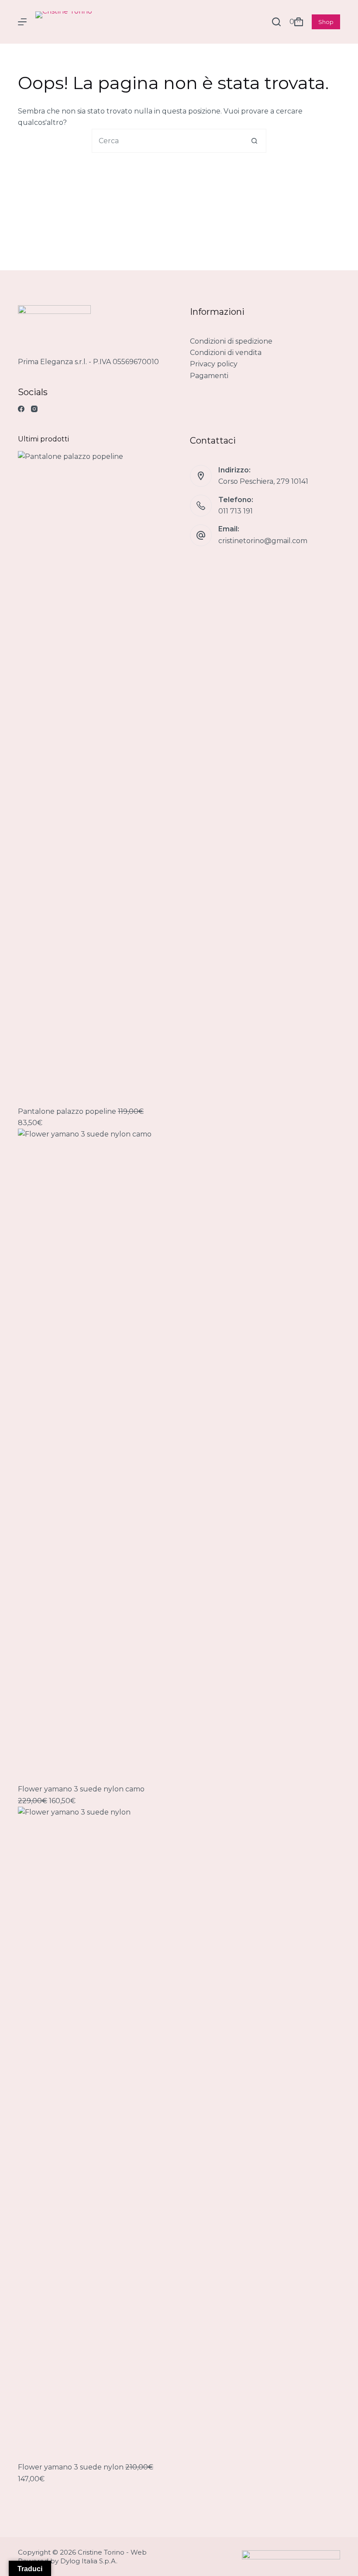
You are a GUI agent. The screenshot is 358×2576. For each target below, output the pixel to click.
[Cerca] (276, 22)
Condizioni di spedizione (231, 341)
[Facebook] (21, 409)
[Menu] (22, 22)
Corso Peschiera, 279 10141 (263, 481)
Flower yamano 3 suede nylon (72, 2467)
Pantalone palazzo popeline (68, 1111)
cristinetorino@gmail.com (263, 541)
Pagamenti (209, 376)
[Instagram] (34, 409)
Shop (326, 22)
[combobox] (167, 141)
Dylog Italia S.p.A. (89, 2561)
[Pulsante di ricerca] (254, 141)
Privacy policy (214, 364)
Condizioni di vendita (226, 353)
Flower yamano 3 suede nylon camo (81, 1789)
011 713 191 (236, 511)
